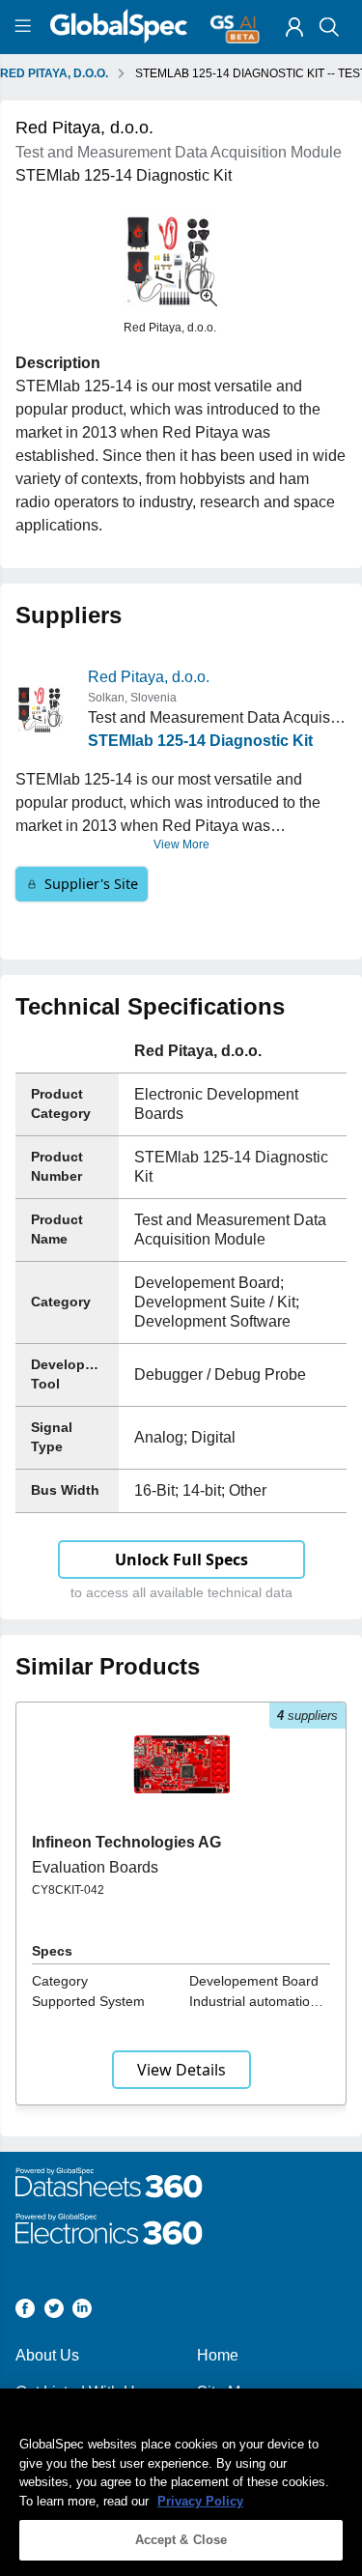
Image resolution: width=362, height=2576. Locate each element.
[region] (181, 2482)
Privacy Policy (200, 2501)
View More (181, 844)
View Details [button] (181, 2070)
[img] (294, 27)
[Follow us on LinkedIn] (82, 2312)
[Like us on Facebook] (25, 2312)
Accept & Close (181, 2540)
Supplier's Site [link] (91, 884)
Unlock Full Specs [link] (181, 1560)
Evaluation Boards (95, 1867)
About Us (47, 2355)
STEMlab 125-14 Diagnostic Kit (200, 741)
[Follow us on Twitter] (54, 2312)
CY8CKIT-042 (68, 1890)
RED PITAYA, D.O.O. (54, 73)
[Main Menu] (26, 27)
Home (218, 2355)
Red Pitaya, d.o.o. (149, 677)
